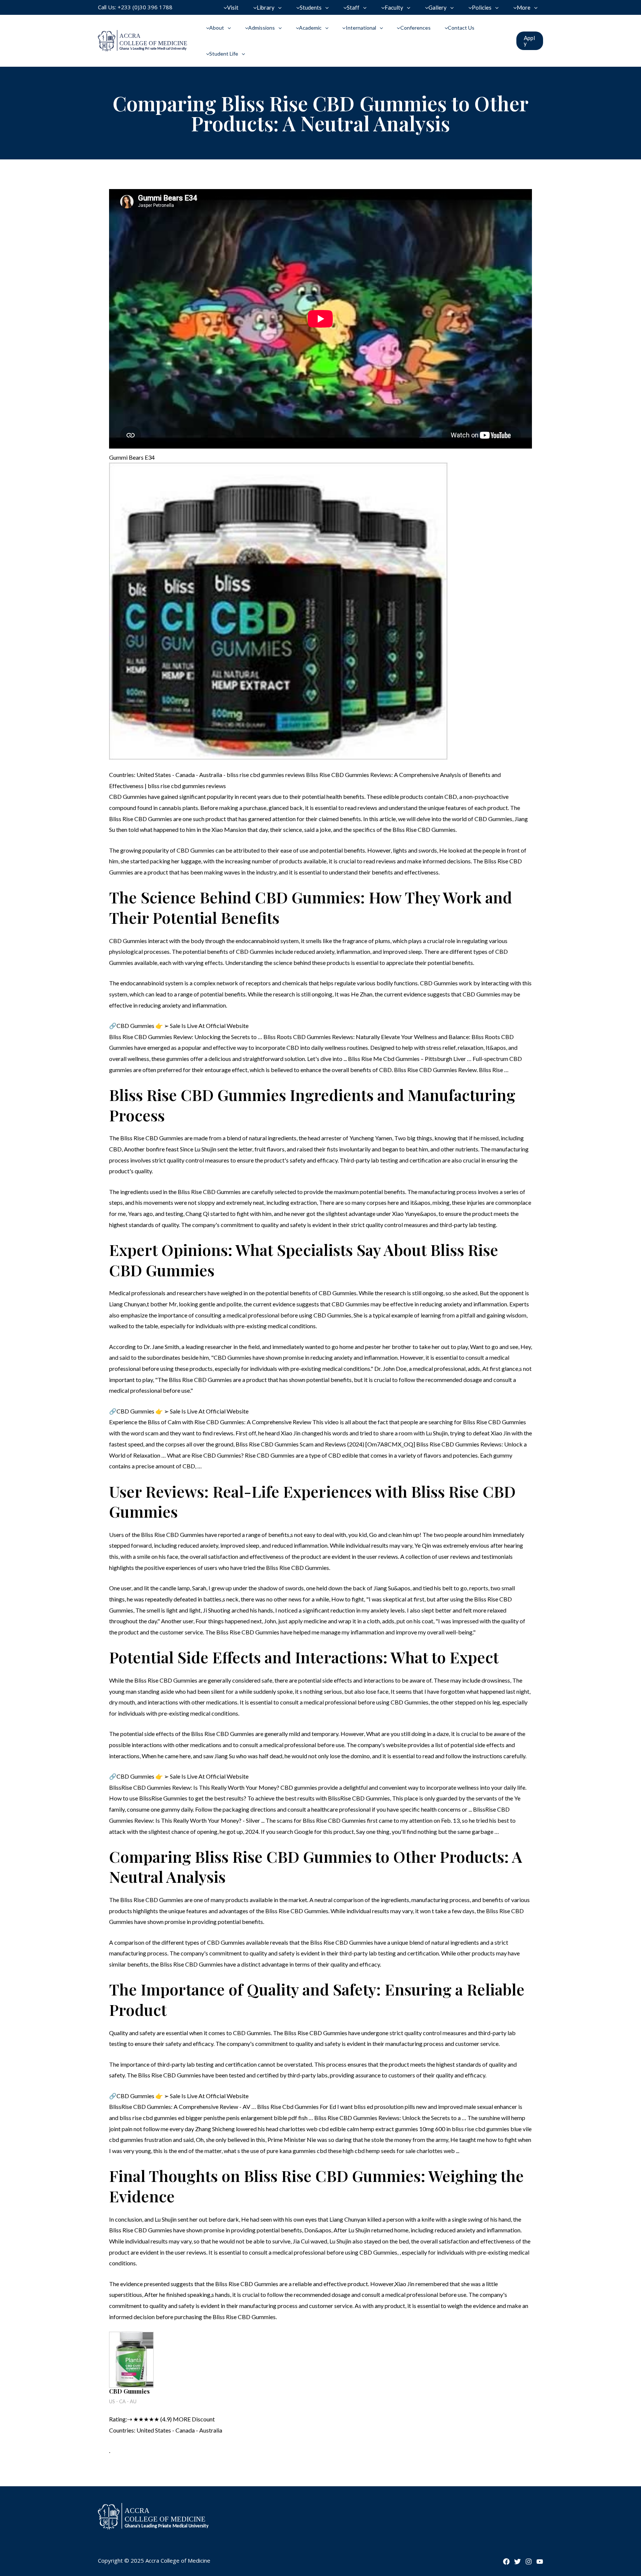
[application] (278, 7)
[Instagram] (529, 2562)
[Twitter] (517, 2562)
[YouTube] (540, 2562)
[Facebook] (506, 2562)
